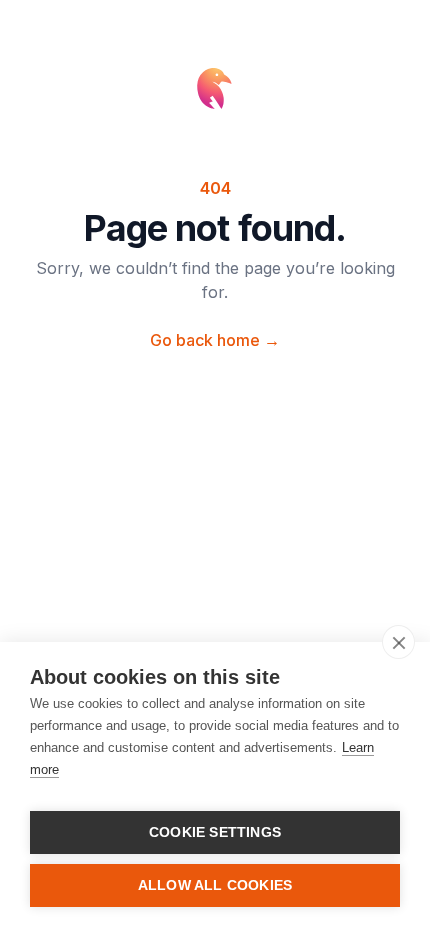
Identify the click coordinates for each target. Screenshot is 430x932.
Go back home (215, 340)
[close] (398, 642)
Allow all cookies (215, 885)
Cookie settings (215, 832)
